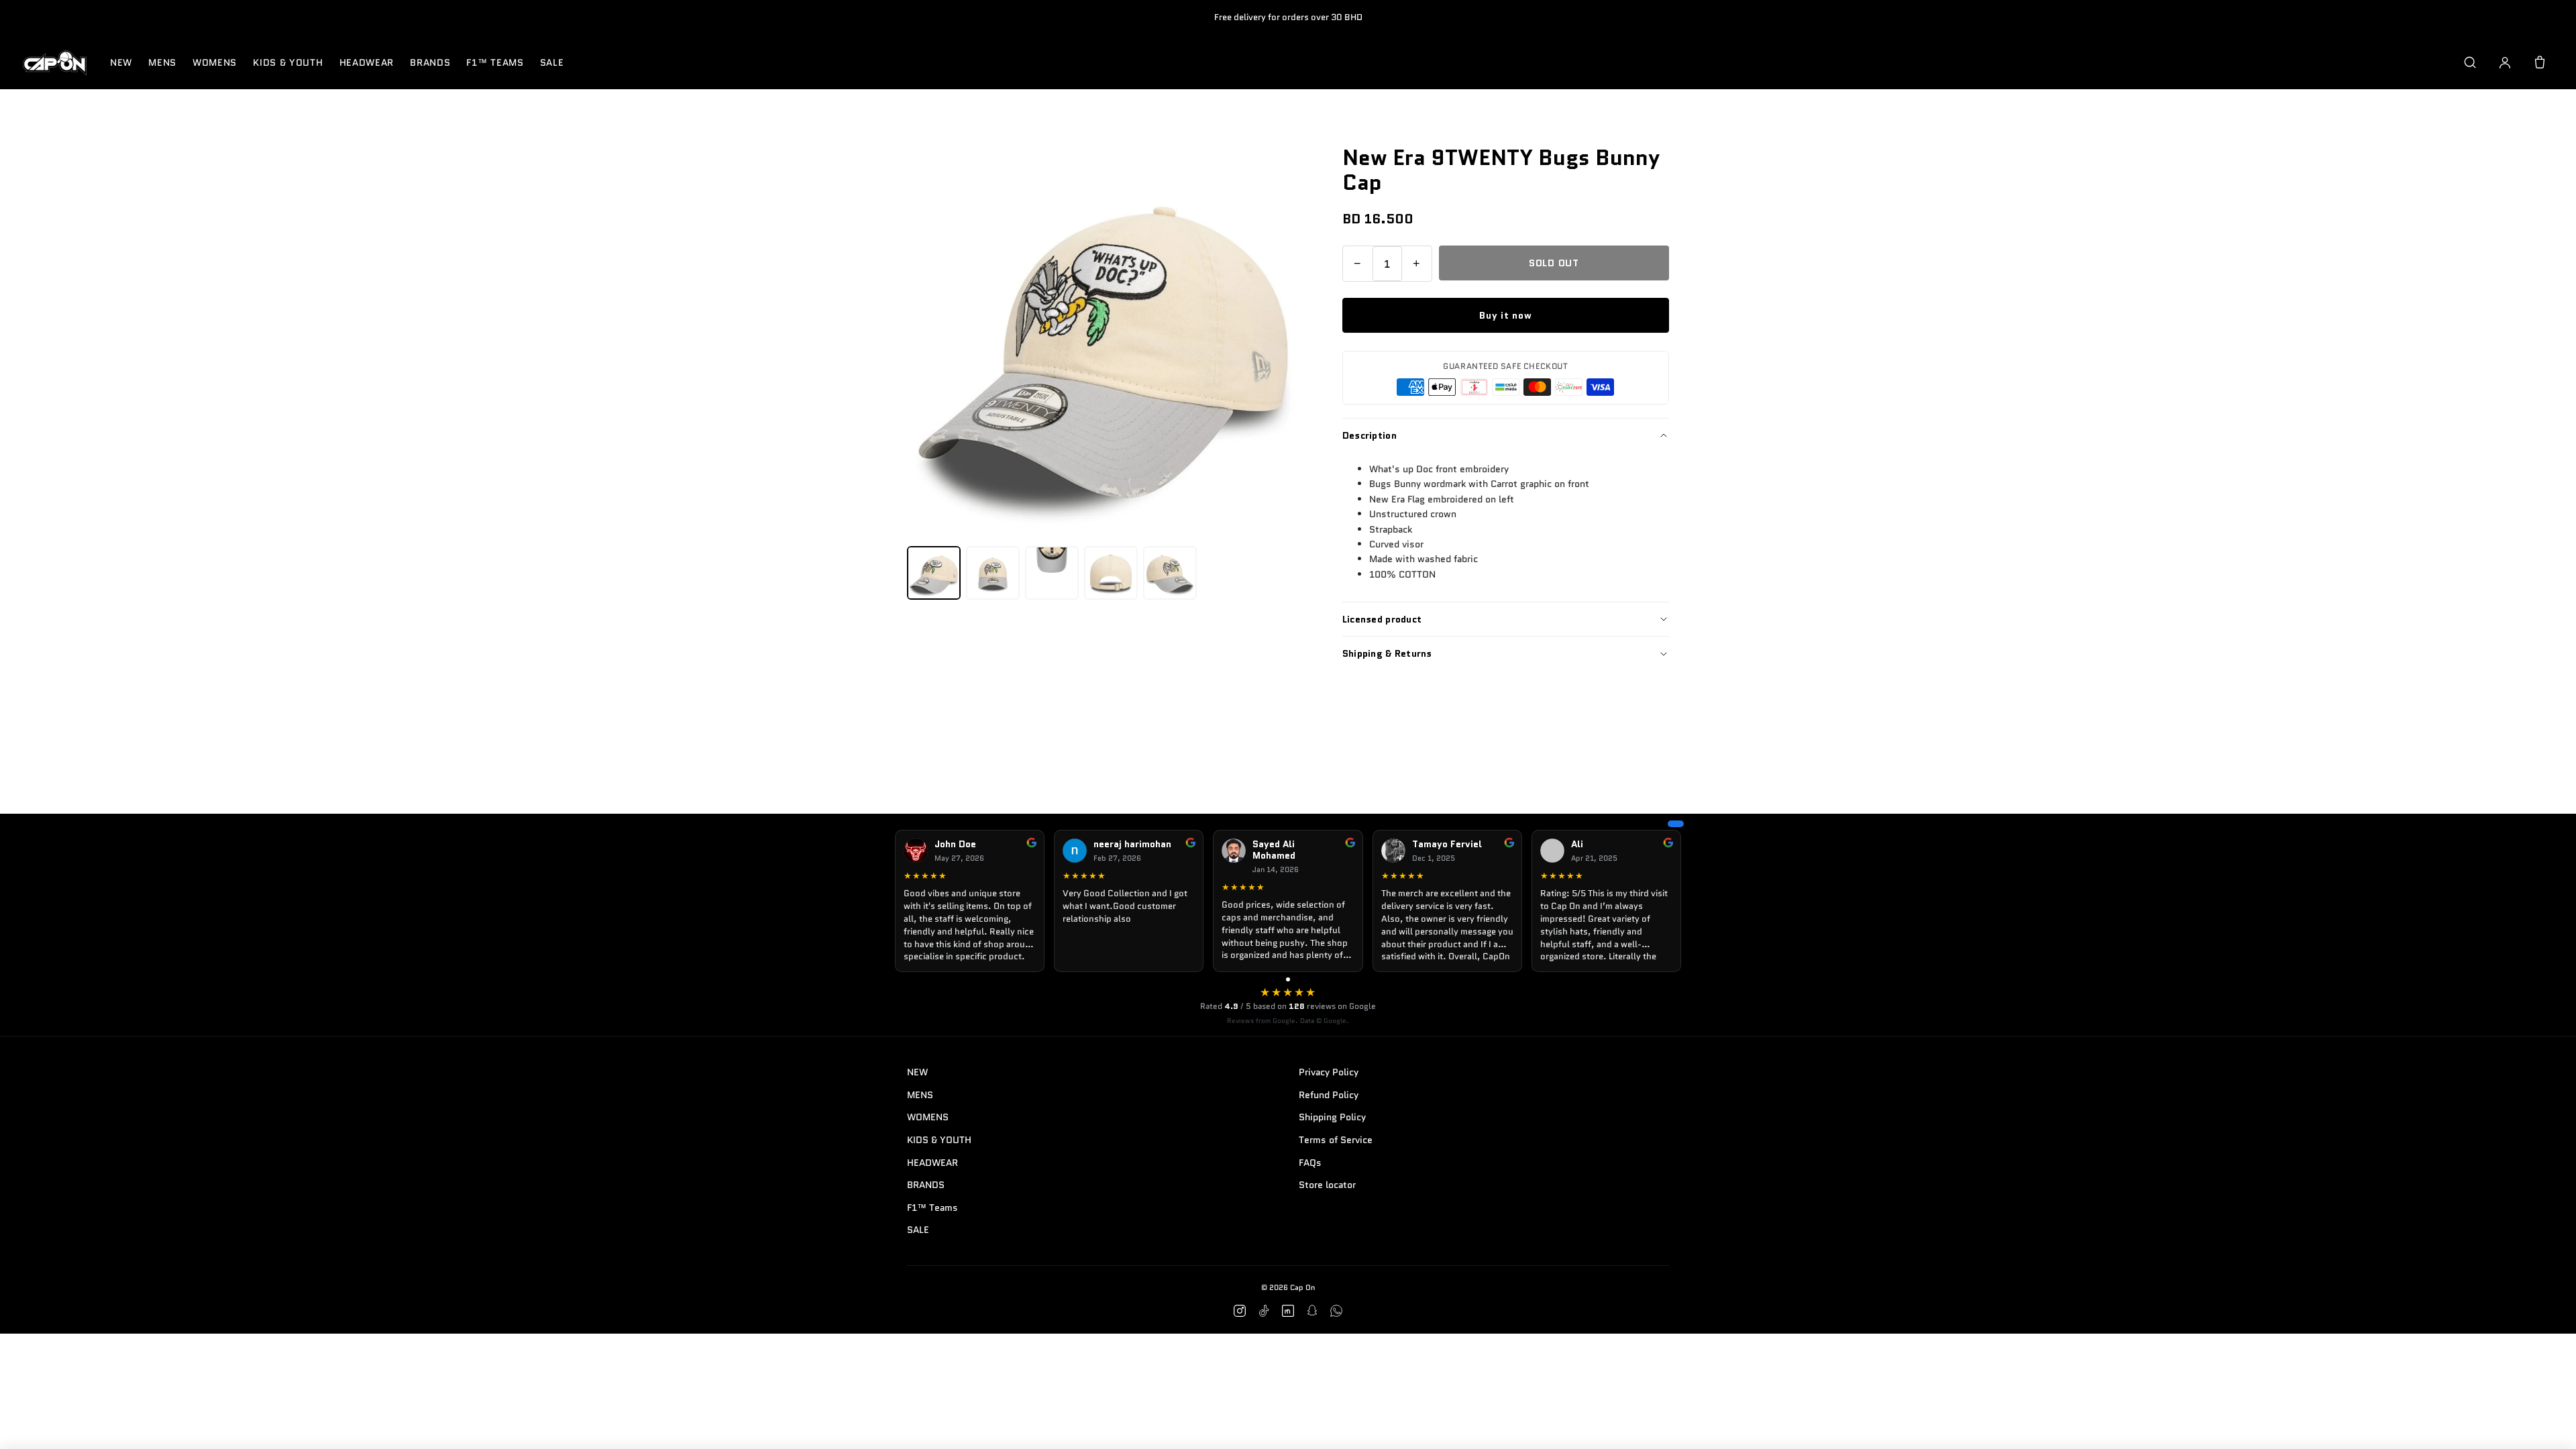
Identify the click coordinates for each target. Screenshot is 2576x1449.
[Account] (2505, 62)
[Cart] (2540, 62)
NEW (121, 62)
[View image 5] (1170, 573)
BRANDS (430, 62)
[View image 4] (1111, 573)
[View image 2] (993, 573)
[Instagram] (1240, 1311)
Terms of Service (1336, 1140)
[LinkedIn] (1288, 1311)
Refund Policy (1329, 1095)
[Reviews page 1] (1288, 979)
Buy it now (1505, 315)
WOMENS (215, 62)
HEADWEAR (367, 62)
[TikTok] (1264, 1311)
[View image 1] (934, 573)
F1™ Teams (495, 62)
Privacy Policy (1329, 1072)
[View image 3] (1052, 573)
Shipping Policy (1332, 1117)
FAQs (1310, 1163)
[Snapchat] (1312, 1311)
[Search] (2470, 62)
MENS (162, 62)
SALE (552, 62)
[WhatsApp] (1336, 1311)
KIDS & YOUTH (288, 62)
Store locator (1327, 1185)
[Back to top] (2545, 1424)
